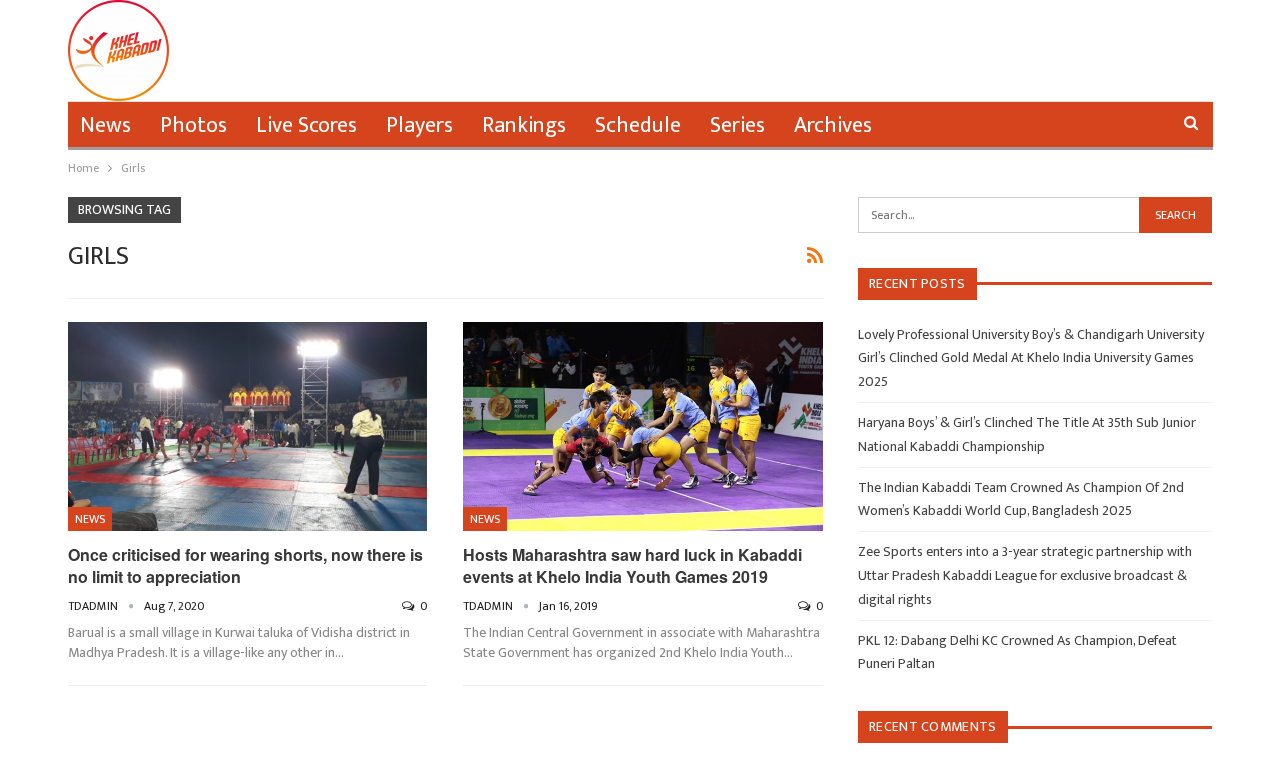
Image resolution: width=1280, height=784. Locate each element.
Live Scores (306, 125)
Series (737, 125)
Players (419, 125)
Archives (833, 125)
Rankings (524, 125)
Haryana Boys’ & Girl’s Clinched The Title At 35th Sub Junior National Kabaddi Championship (1027, 434)
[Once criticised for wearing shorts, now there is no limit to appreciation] (248, 426)
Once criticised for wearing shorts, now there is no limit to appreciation (245, 565)
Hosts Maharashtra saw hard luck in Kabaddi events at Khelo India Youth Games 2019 (632, 565)
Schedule (638, 125)
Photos (193, 125)
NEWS (90, 519)
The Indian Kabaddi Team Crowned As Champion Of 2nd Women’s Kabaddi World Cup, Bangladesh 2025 (1021, 499)
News (105, 125)
